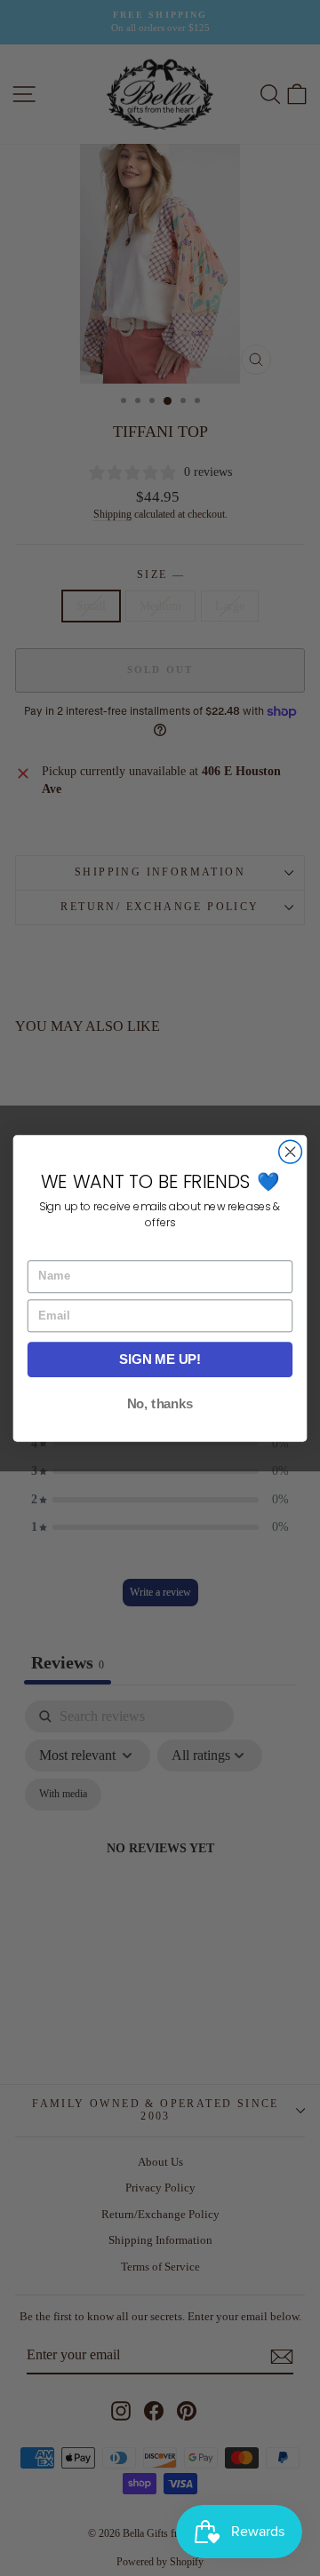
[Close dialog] (291, 1152)
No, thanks (160, 1404)
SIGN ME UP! (160, 1359)
